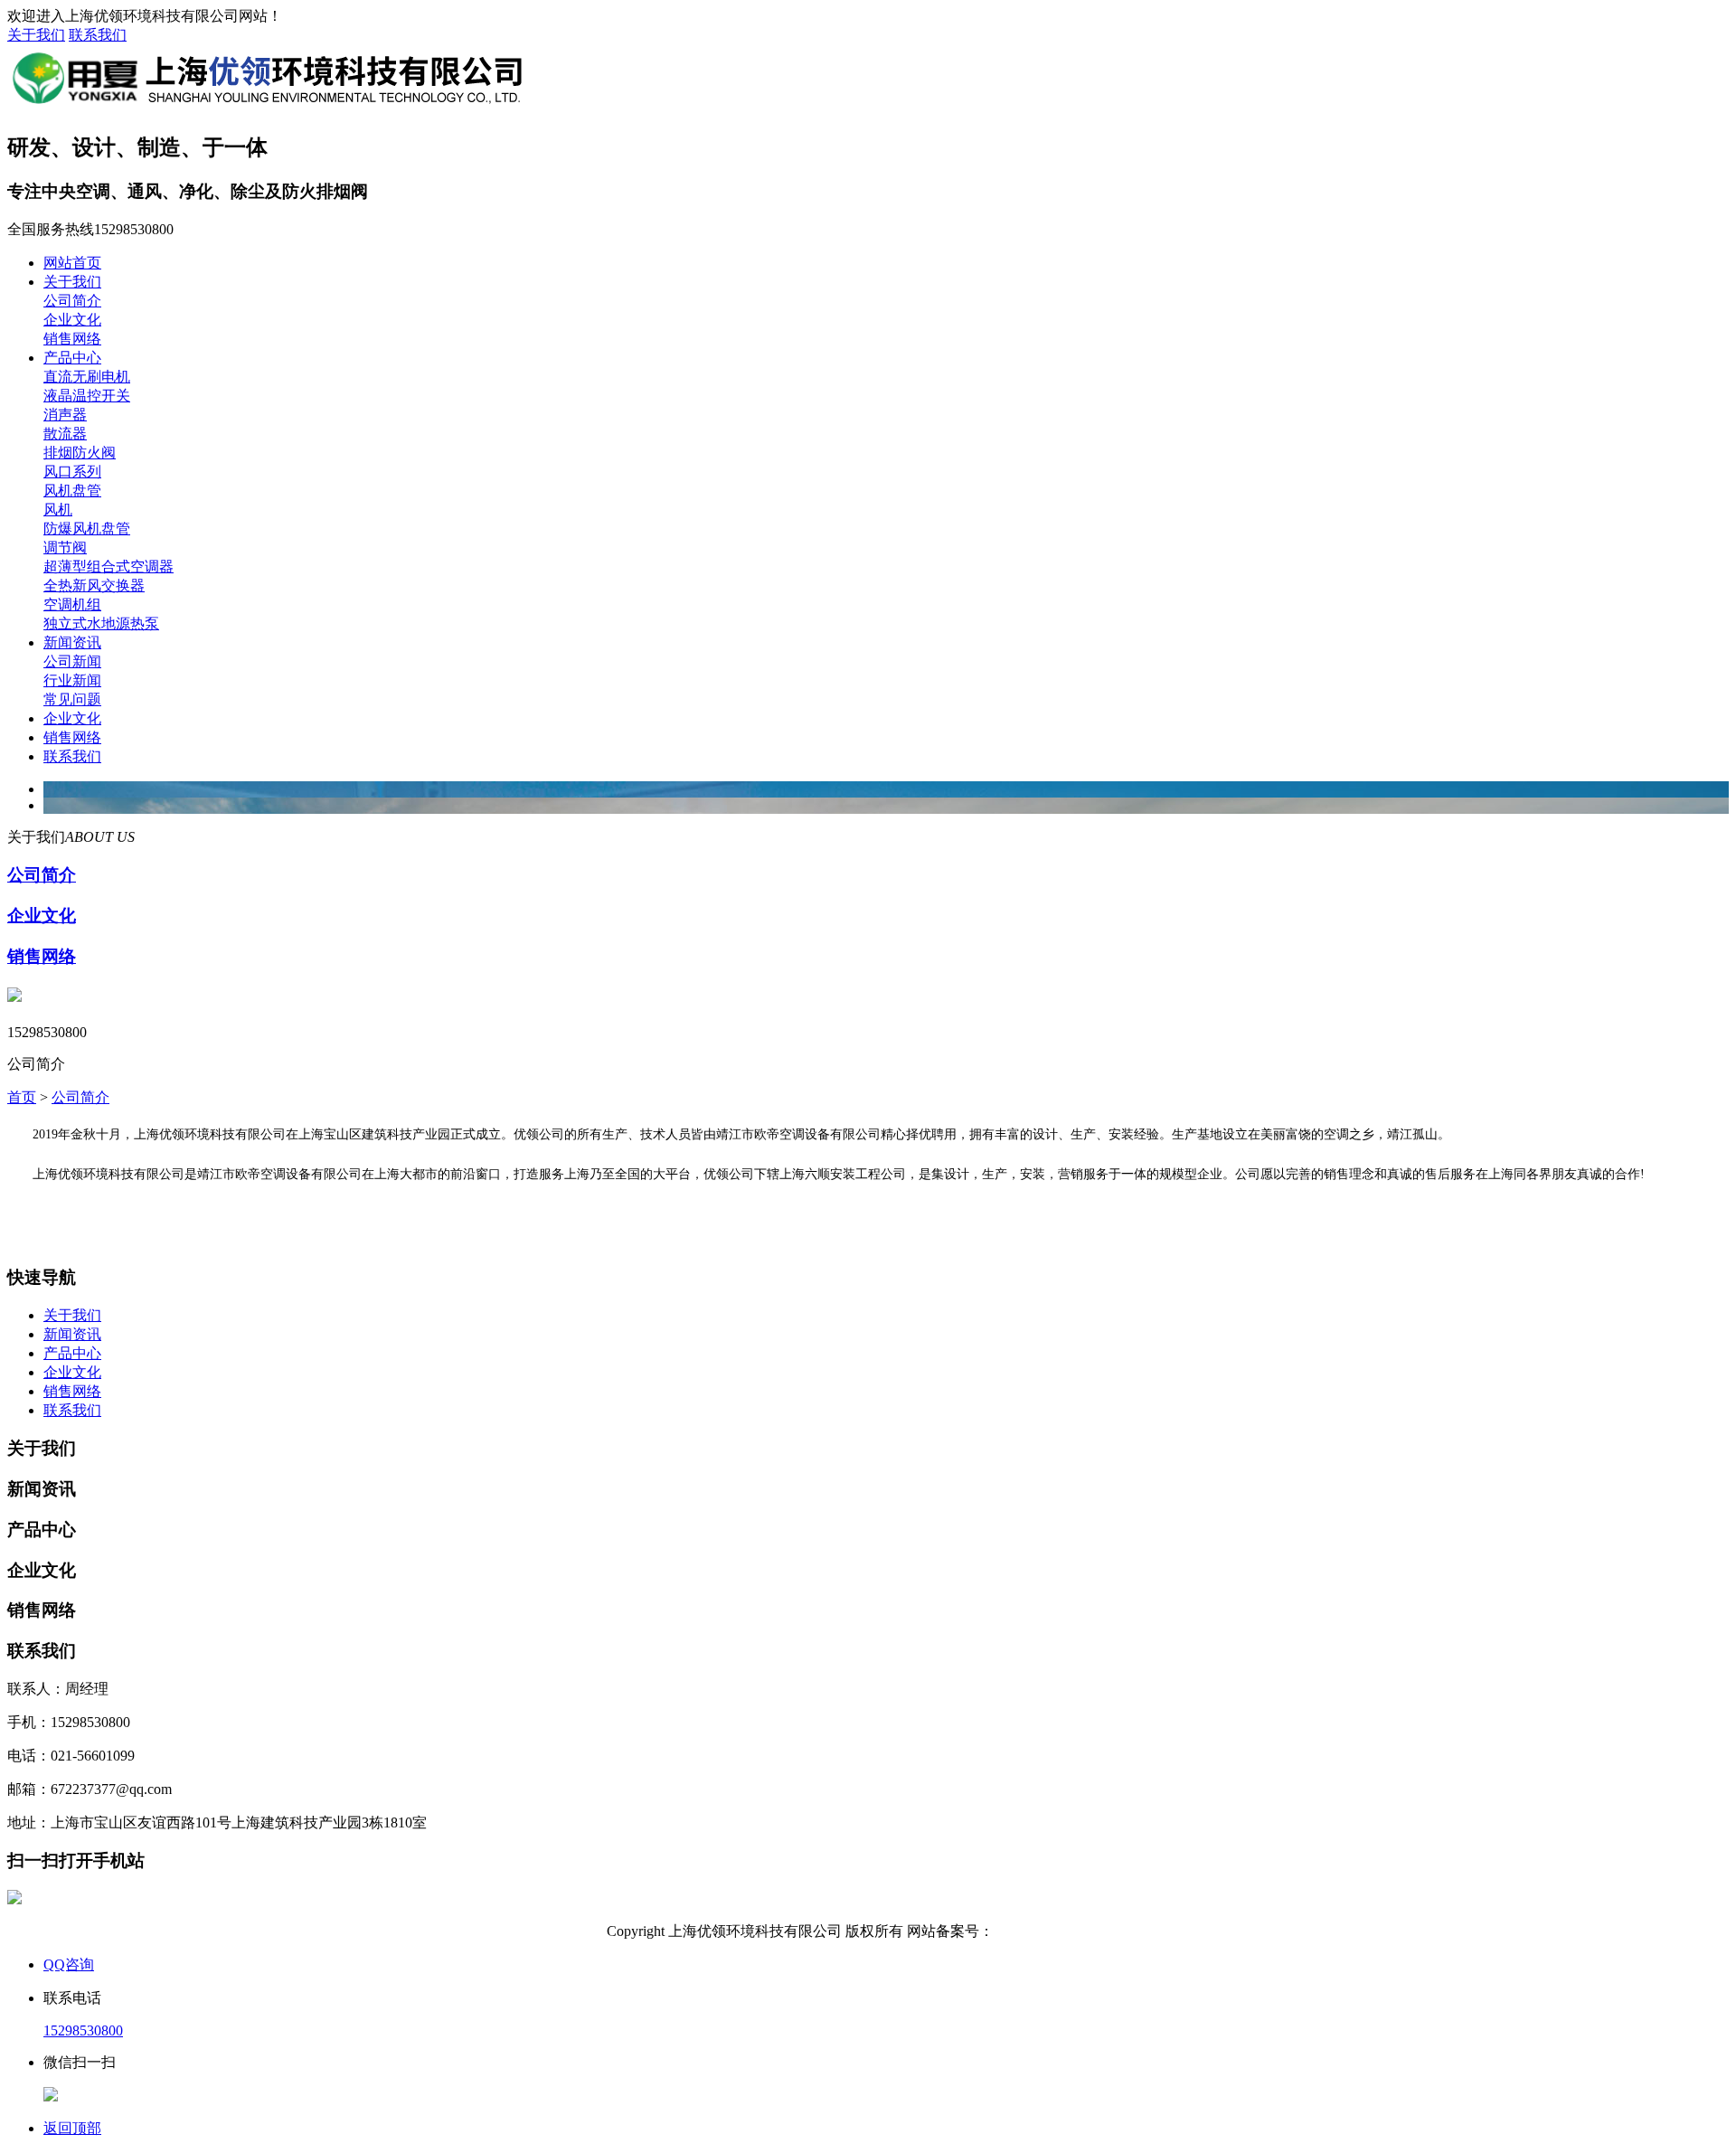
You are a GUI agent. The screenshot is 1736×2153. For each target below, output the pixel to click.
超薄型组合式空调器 (108, 567)
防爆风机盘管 (87, 529)
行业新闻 (72, 680)
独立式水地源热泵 (101, 623)
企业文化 (72, 320)
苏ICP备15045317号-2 (1061, 1931)
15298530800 (83, 2030)
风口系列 (72, 472)
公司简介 (72, 301)
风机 (58, 510)
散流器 (65, 434)
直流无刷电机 (87, 377)
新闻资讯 (72, 642)
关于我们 (36, 35)
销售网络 (72, 339)
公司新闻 (72, 661)
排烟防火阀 (80, 453)
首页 (22, 1097)
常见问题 (72, 699)
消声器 (65, 415)
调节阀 (65, 548)
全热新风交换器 (94, 585)
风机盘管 (72, 491)
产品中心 (72, 358)
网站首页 (72, 263)
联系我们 (98, 35)
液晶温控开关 (87, 396)
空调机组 (72, 604)
